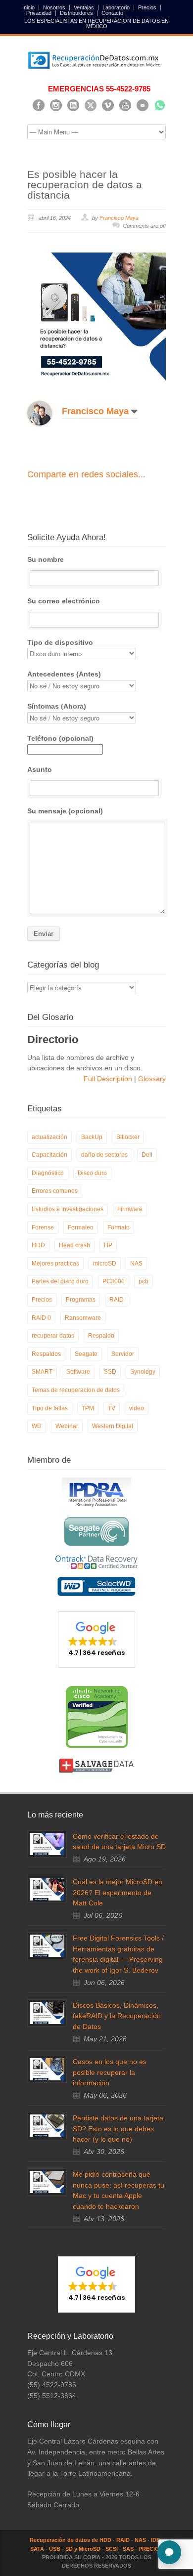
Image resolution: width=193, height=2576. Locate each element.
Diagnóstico (48, 1173)
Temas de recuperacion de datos (76, 1390)
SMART (42, 1372)
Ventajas (84, 8)
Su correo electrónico (64, 601)
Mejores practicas (55, 1264)
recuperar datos (53, 1336)
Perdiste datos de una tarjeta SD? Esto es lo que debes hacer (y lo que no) (118, 2129)
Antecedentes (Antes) (64, 674)
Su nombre (46, 559)
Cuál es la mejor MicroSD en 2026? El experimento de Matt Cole (118, 1892)
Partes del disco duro (60, 1281)
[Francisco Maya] (47, 413)
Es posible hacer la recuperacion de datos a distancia (85, 185)
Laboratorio (116, 8)
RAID (117, 1300)
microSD (105, 1264)
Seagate (86, 1354)
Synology (143, 1372)
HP (108, 1245)
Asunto (40, 769)
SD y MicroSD (83, 2549)
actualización (49, 1137)
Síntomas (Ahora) (57, 706)
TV (112, 1408)
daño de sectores (104, 1155)
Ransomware (83, 1318)
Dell (147, 1155)
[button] (96, 1640)
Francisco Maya (119, 218)
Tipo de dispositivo (60, 642)
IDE (155, 2540)
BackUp (92, 1137)
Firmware (130, 1209)
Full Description (109, 1079)
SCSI (112, 2549)
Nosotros (54, 8)
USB (55, 2549)
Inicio (28, 8)
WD (37, 1426)
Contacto (112, 13)
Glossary (151, 1079)
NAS (136, 1264)
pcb (144, 1281)
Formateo (81, 1227)
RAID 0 (41, 1318)
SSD (110, 1372)
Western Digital (113, 1426)
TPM (88, 1408)
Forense (43, 1227)
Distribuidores (76, 13)
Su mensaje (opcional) (65, 811)
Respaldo (101, 1336)
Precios (147, 8)
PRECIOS (151, 2549)
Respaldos (46, 1354)
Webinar (67, 1426)
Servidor (123, 1354)
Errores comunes (55, 1191)
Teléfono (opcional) (60, 738)
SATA (37, 2549)
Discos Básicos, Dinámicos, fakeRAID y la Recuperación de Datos (117, 2016)
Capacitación (49, 1155)
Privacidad (39, 13)
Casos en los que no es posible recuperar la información (110, 2072)
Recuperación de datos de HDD (71, 2540)
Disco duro (92, 1173)
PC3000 (114, 1281)
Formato (119, 1227)
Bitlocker (128, 1137)
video (137, 1408)
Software (78, 1372)
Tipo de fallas (50, 1408)
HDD (38, 1245)
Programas (81, 1300)
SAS (128, 2549)
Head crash (74, 1245)
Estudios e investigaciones (68, 1209)
